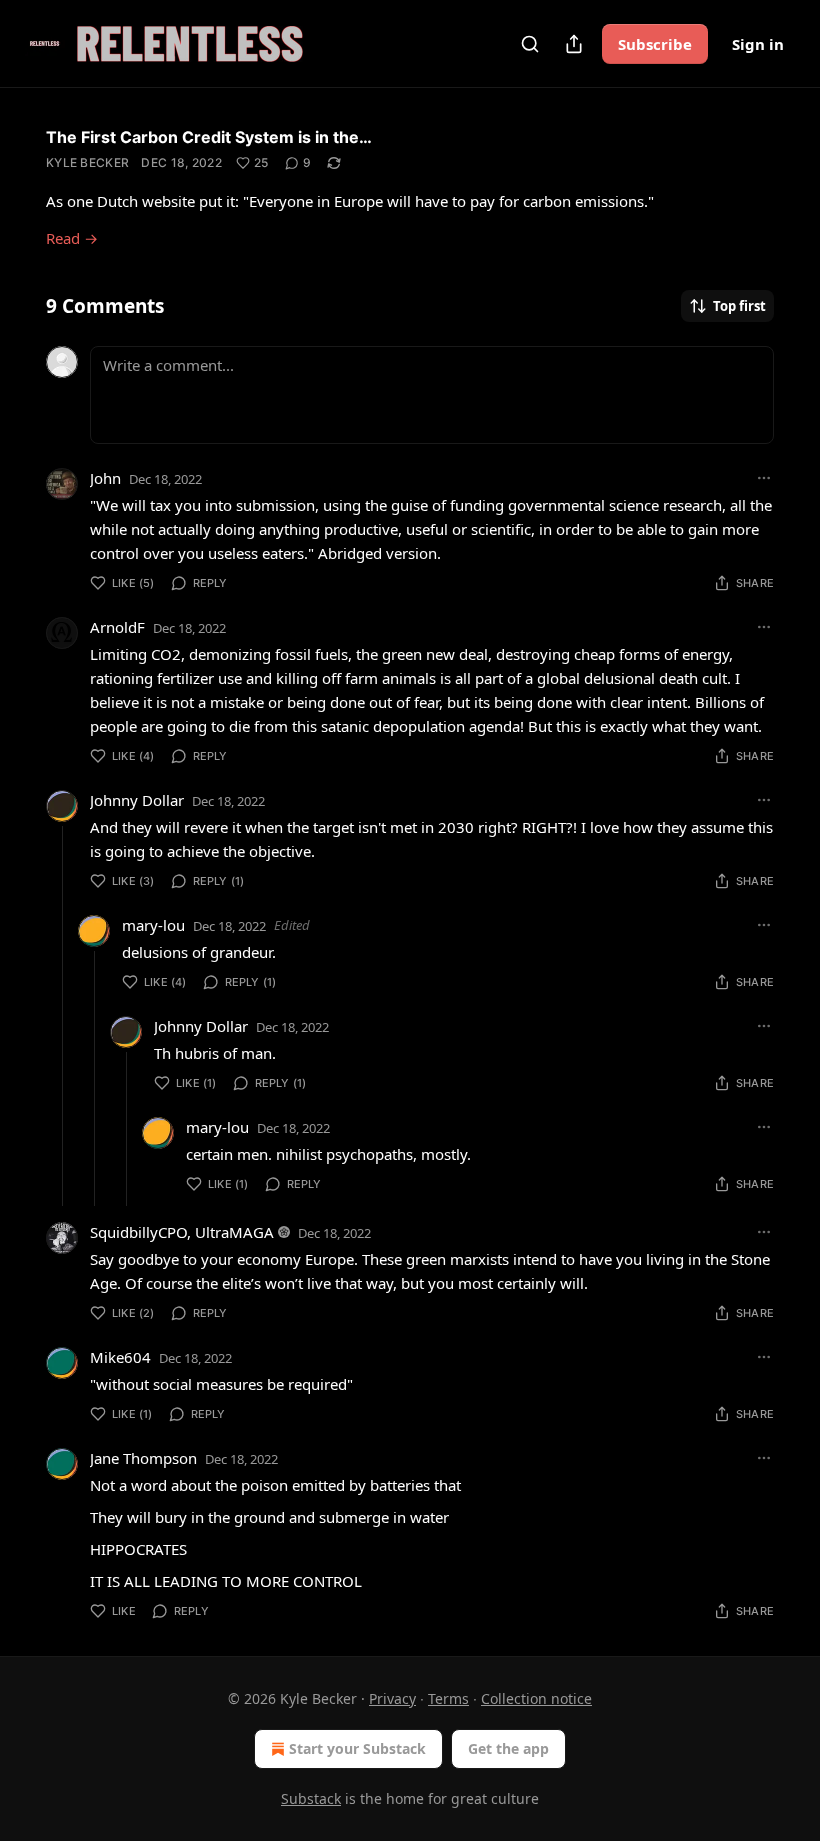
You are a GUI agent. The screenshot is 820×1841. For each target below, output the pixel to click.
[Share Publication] (574, 44)
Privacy (392, 1698)
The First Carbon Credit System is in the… (209, 137)
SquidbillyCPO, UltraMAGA (182, 1232)
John (105, 478)
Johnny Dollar (137, 800)
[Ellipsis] (764, 478)
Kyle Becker (87, 162)
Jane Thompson (143, 1458)
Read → (72, 238)
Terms (448, 1698)
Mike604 (120, 1357)
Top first (739, 306)
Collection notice (536, 1698)
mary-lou (153, 925)
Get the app (508, 1748)
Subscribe (655, 44)
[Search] (530, 44)
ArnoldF (117, 627)
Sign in (758, 44)
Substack (311, 1798)
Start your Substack (357, 1748)
